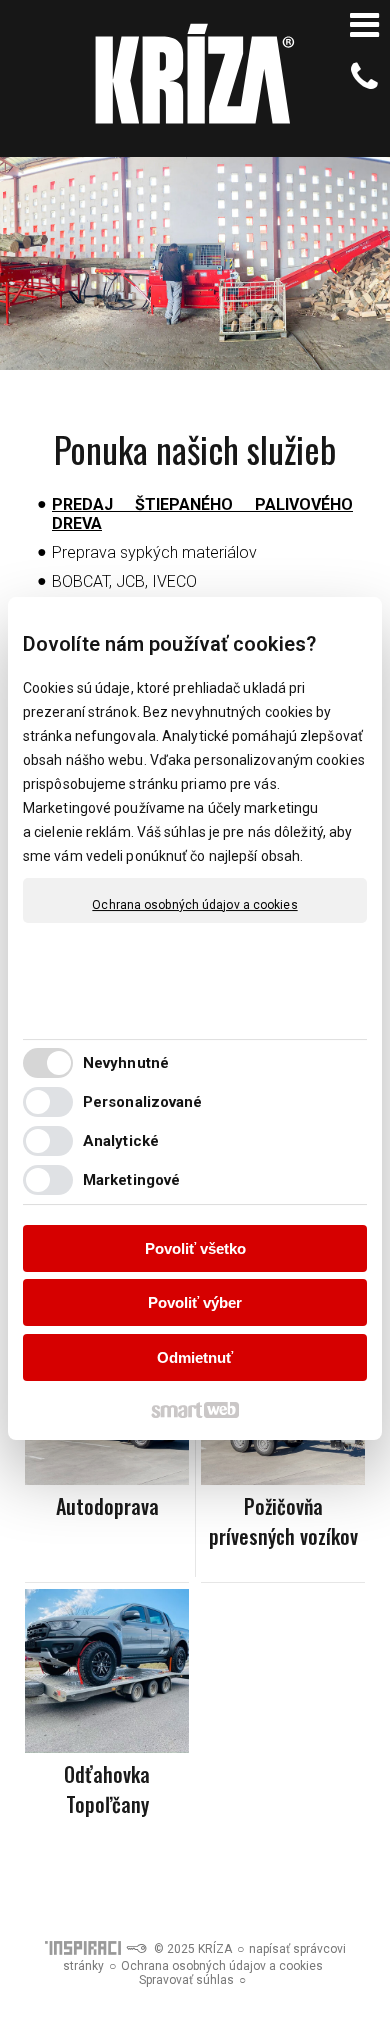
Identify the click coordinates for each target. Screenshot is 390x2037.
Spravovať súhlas (186, 1980)
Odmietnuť (195, 1357)
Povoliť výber (195, 1302)
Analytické (121, 1141)
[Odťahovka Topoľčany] (107, 1671)
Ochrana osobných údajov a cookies (194, 905)
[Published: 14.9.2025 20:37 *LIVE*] (136, 1949)
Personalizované (143, 1102)
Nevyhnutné (126, 1063)
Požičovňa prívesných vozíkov (283, 1521)
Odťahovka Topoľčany (109, 1789)
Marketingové (131, 1180)
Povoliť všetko (195, 1248)
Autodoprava (107, 1506)
